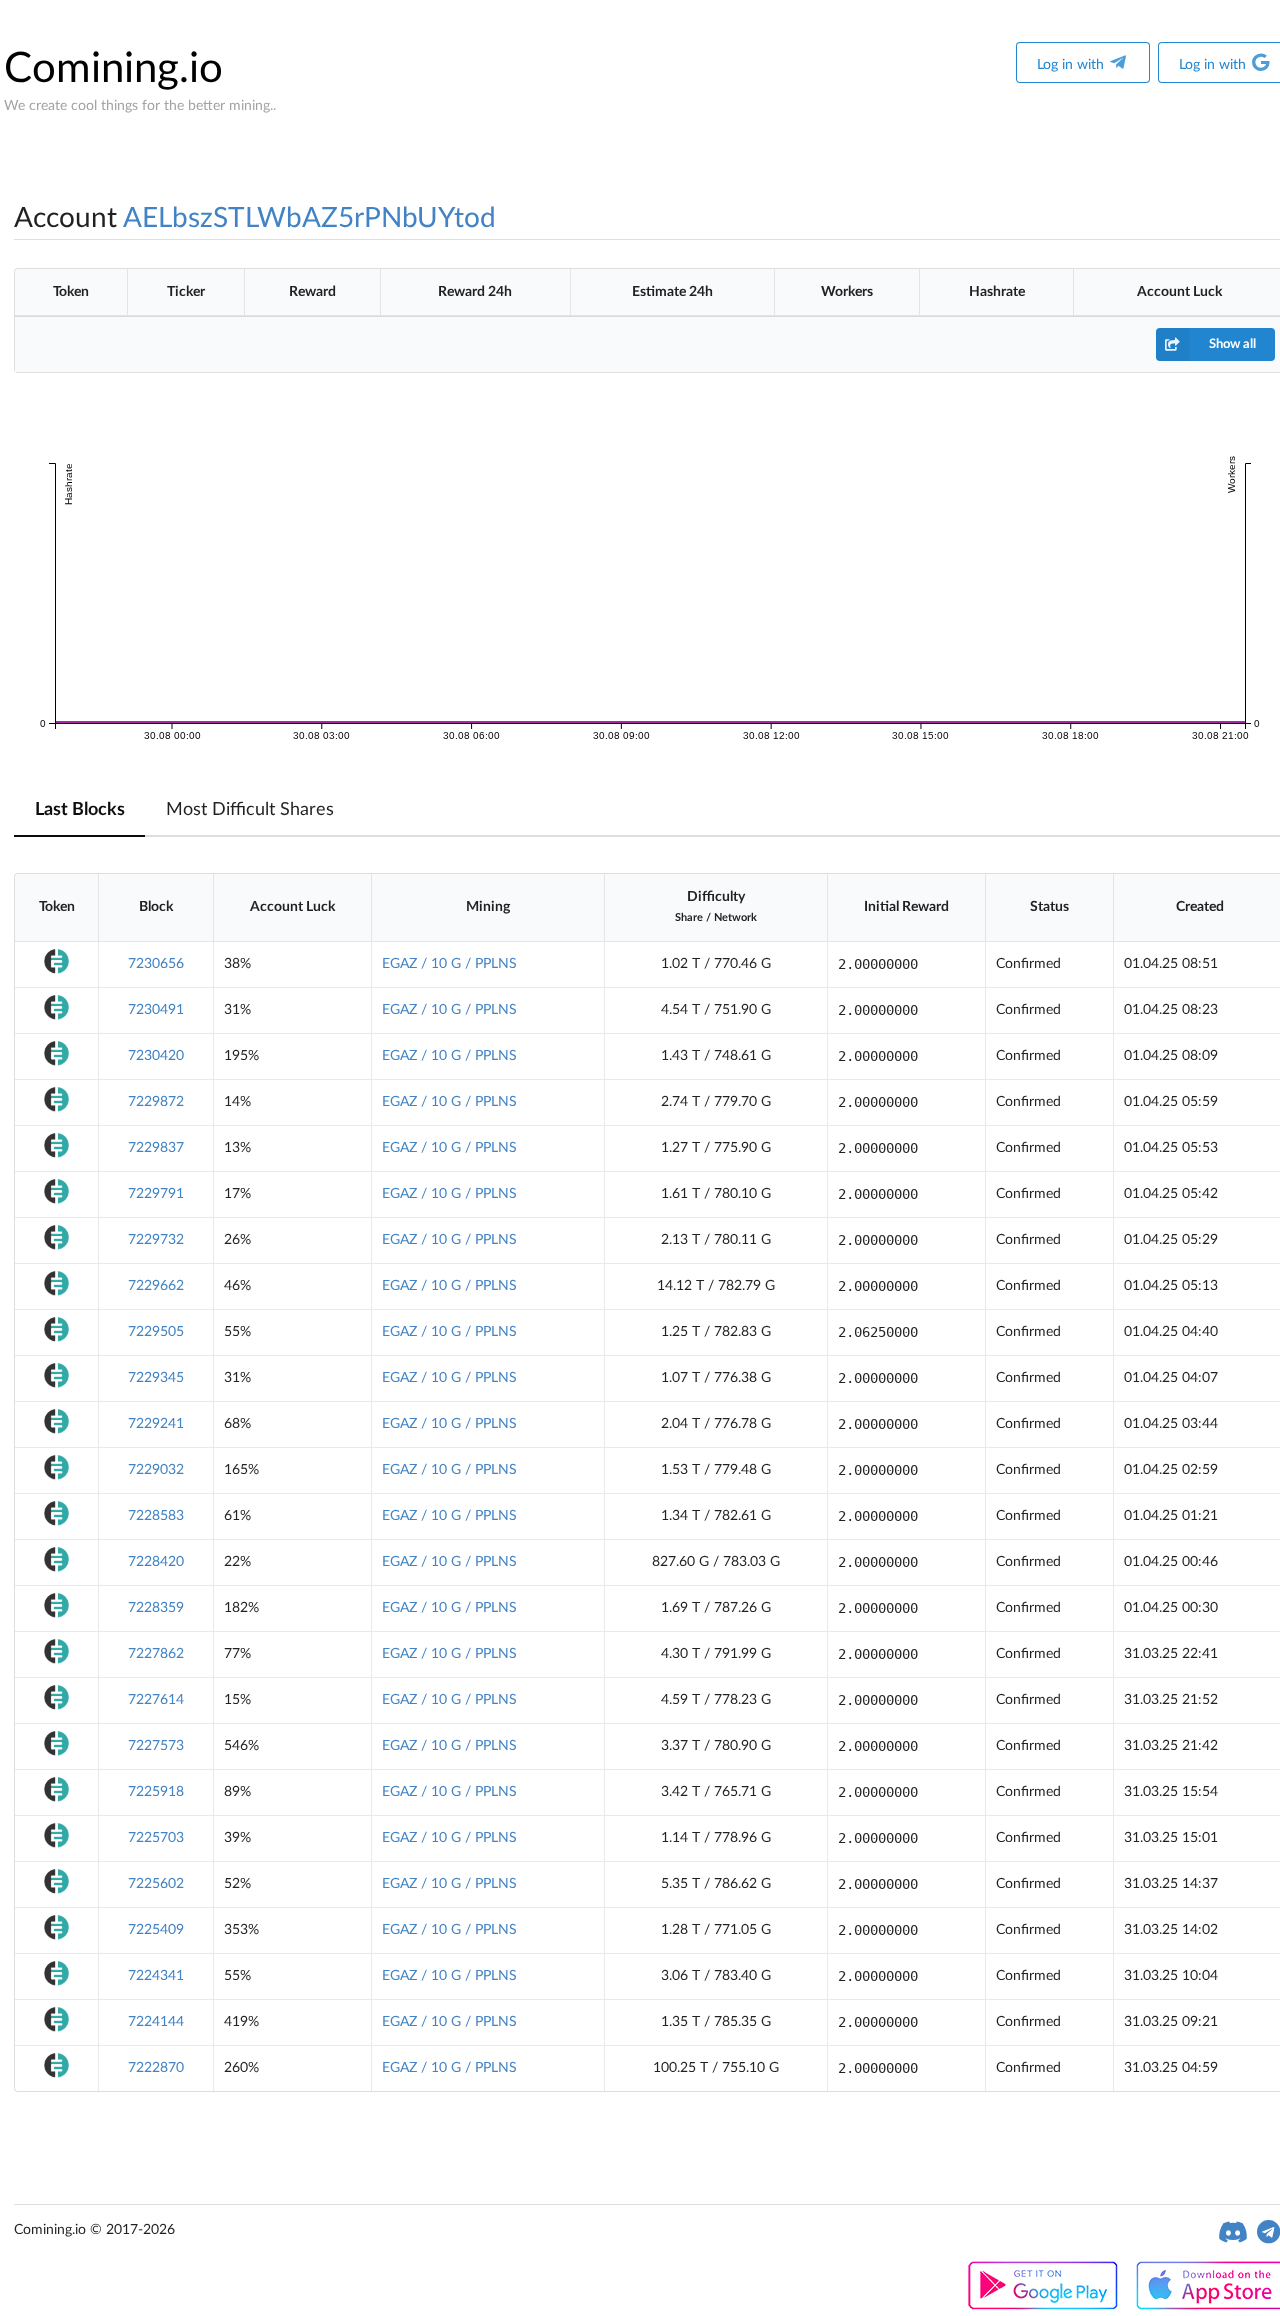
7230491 (156, 1010)
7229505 (156, 1332)
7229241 (156, 1424)
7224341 (156, 1976)
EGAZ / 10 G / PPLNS (449, 964)
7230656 (156, 964)
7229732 (156, 1240)
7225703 (156, 1838)
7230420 (156, 1056)
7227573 (156, 1746)
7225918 (156, 1792)
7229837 (156, 1148)
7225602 (156, 1884)
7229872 (156, 1102)
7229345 (156, 1378)
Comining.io (113, 69)
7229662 (156, 1286)
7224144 (156, 2022)
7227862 (156, 1654)
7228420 (156, 1562)
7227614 (156, 1700)
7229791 (156, 1194)
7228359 (156, 1608)
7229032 (156, 1470)
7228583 (156, 1516)
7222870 (156, 2068)
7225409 (156, 1930)
